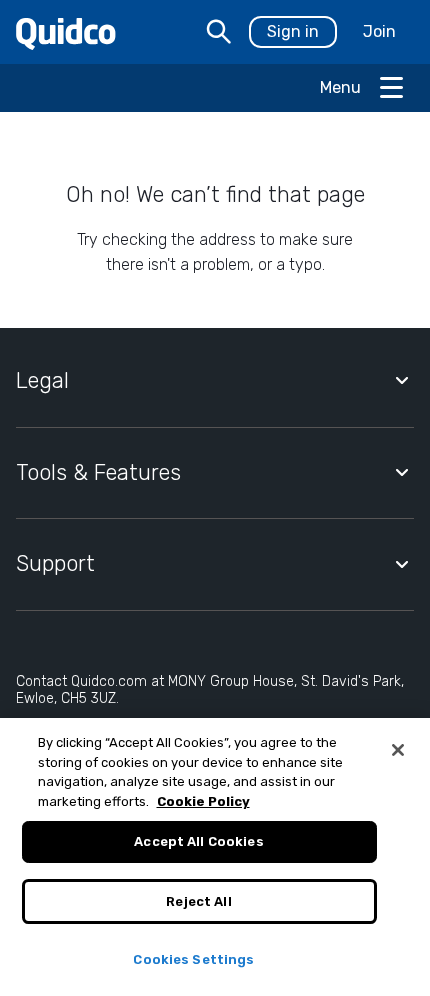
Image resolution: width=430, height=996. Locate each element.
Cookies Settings (193, 959)
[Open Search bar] (219, 32)
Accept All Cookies (198, 841)
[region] (215, 857)
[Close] (398, 750)
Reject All (198, 901)
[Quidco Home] (66, 32)
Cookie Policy (203, 801)
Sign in (293, 31)
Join (379, 31)
